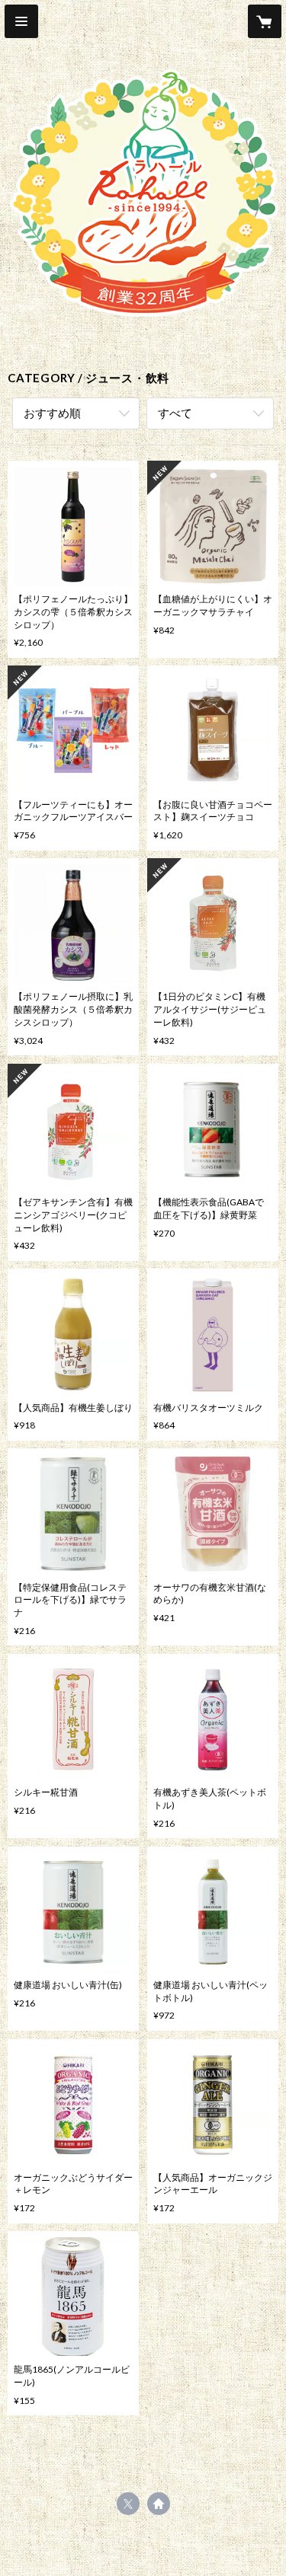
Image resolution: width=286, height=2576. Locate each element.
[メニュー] (21, 21)
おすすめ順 (52, 413)
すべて (175, 413)
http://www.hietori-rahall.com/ (159, 2504)
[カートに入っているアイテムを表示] (265, 21)
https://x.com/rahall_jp (128, 2504)
